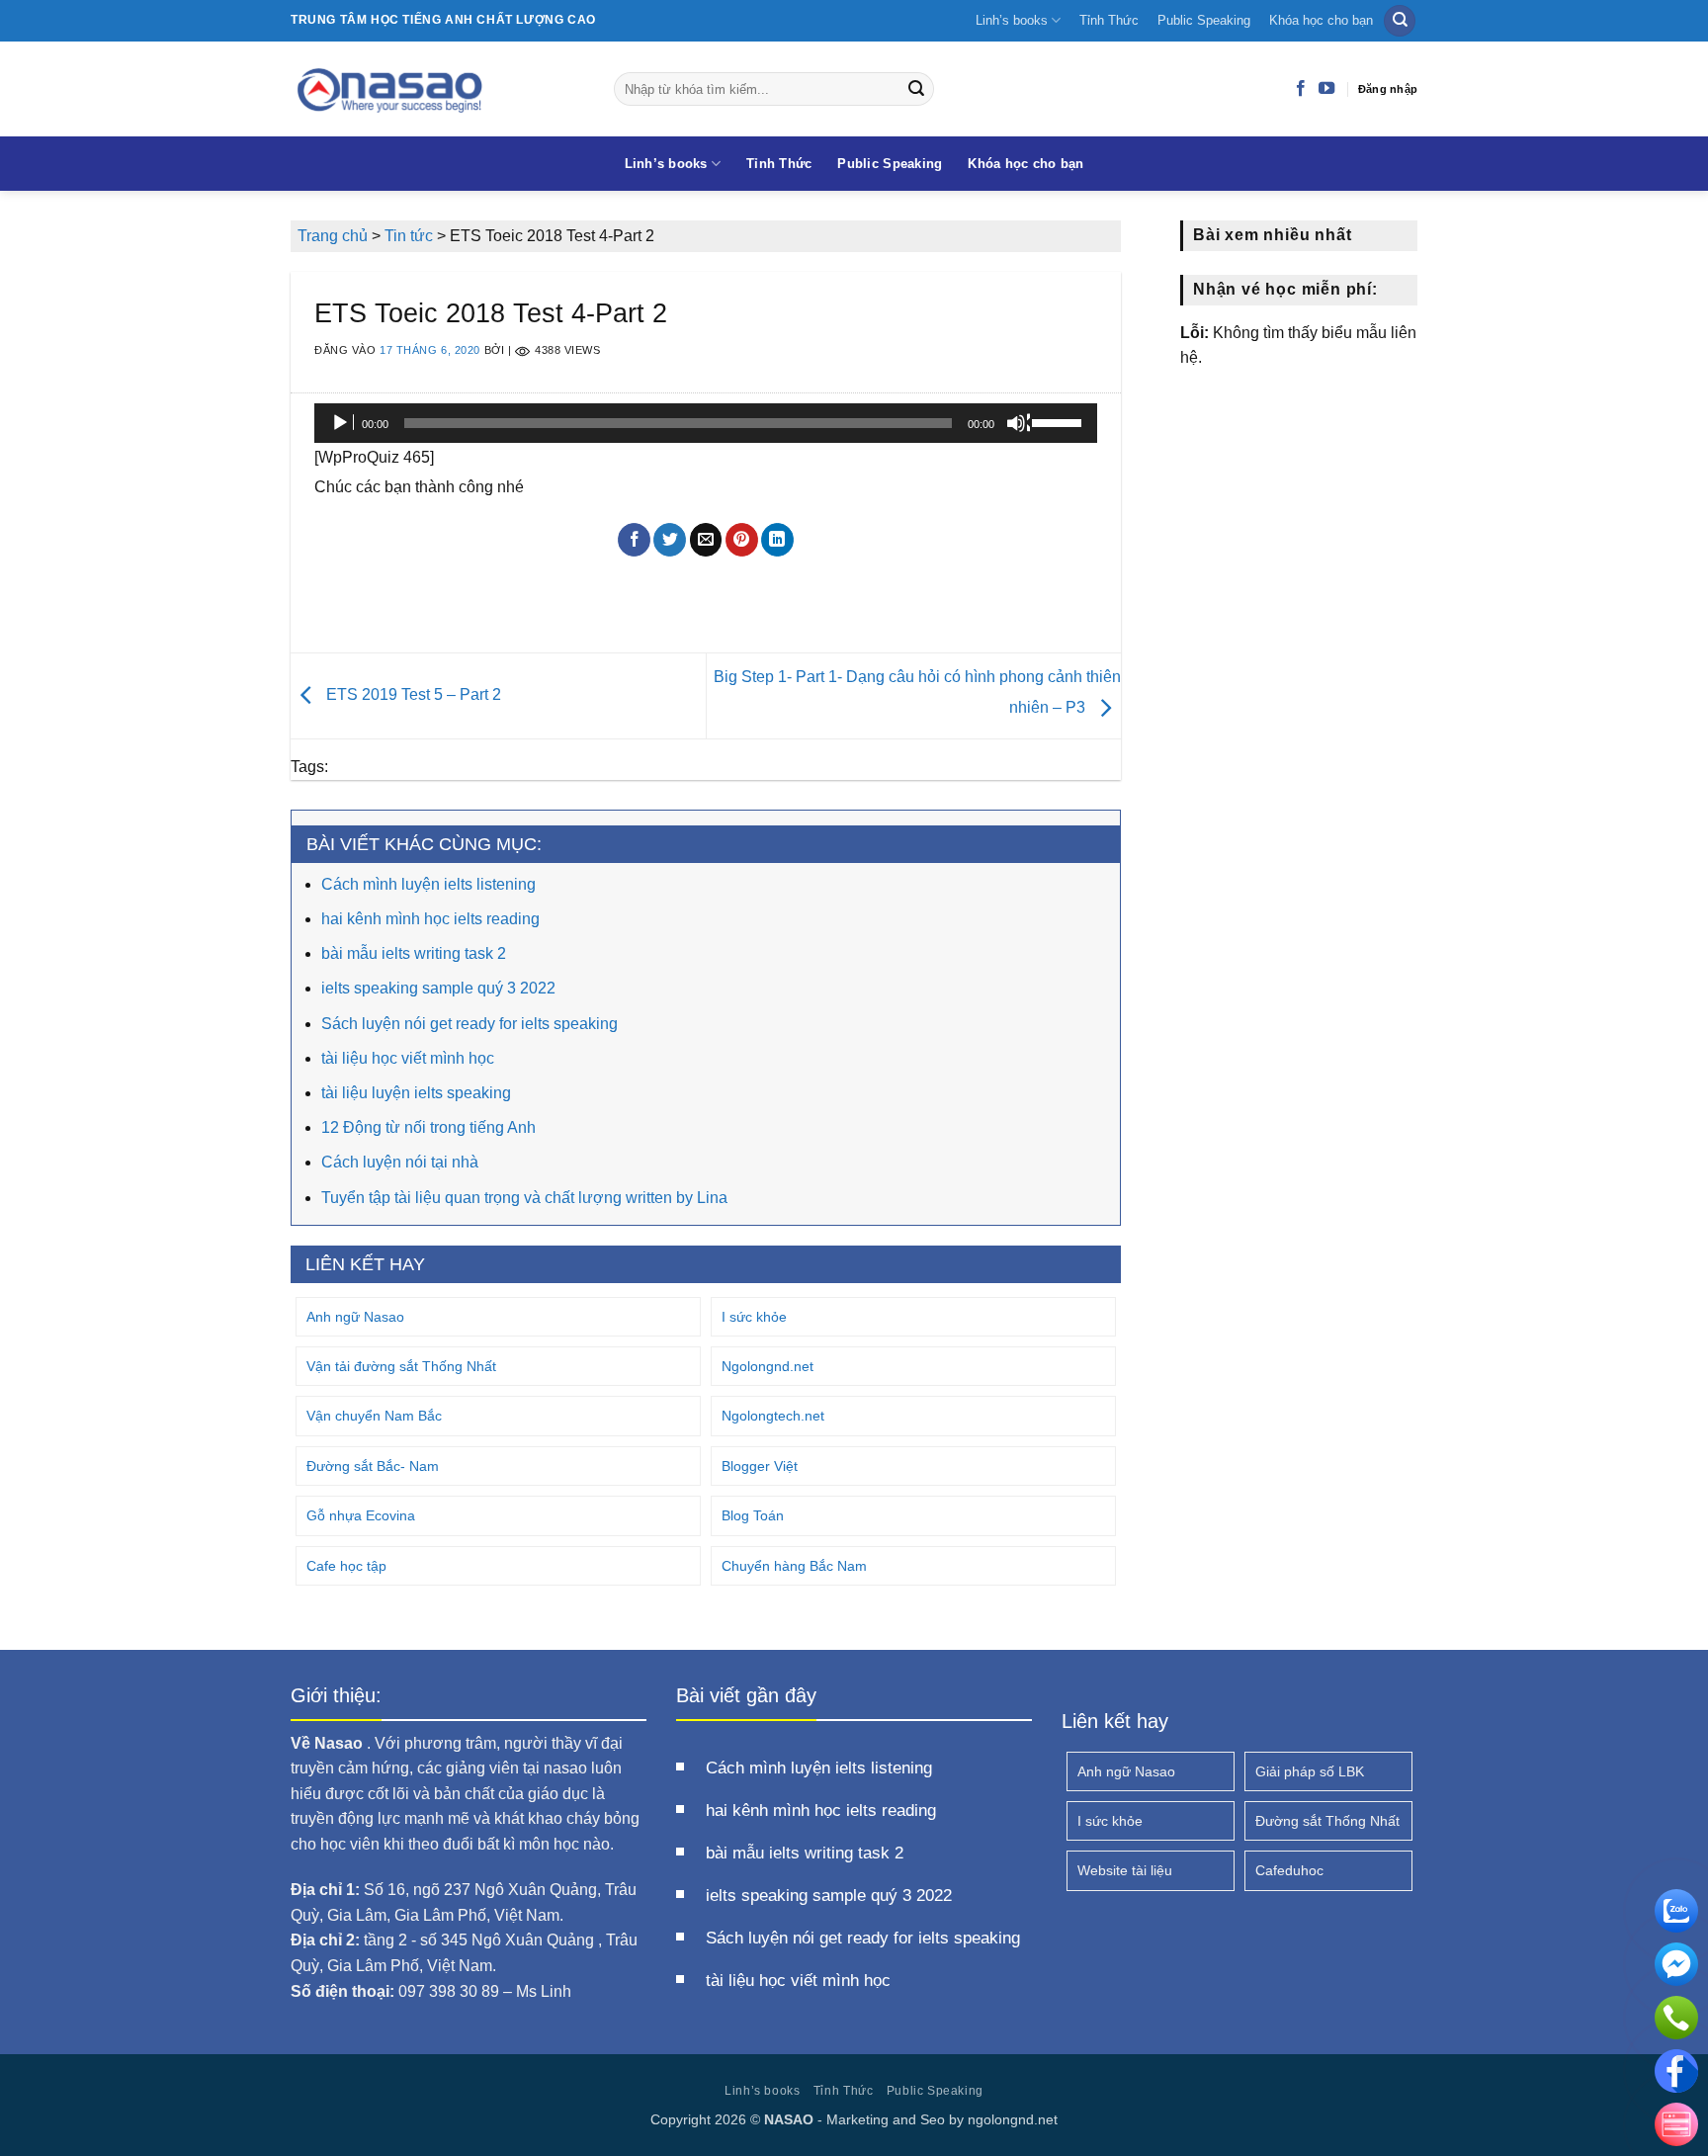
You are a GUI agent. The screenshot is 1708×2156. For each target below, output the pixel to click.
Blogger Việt (760, 1466)
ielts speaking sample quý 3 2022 (438, 988)
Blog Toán (753, 1515)
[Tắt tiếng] (1018, 423)
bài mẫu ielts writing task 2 (414, 953)
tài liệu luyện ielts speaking (416, 1093)
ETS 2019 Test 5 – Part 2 (412, 694)
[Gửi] (916, 89)
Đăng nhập (1388, 89)
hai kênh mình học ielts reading (430, 919)
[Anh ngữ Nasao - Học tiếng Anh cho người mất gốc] (437, 89)
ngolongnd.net (1013, 2119)
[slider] (1060, 421)
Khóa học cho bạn (1321, 20)
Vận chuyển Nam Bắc (374, 1416)
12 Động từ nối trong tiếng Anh (428, 1127)
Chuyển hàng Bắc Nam (794, 1566)
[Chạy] (342, 423)
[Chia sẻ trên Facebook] (634, 540)
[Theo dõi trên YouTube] (1326, 89)
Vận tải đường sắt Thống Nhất (401, 1366)
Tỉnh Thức (1109, 20)
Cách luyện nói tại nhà (400, 1162)
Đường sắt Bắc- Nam (373, 1466)
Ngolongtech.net (773, 1416)
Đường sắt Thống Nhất (1327, 1821)
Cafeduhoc (1289, 1870)
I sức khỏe (754, 1317)
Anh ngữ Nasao (355, 1317)
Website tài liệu (1125, 1870)
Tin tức (409, 236)
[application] (706, 423)
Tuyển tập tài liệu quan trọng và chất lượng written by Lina (524, 1198)
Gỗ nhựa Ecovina (361, 1515)
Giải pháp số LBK (1310, 1771)
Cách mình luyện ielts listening (428, 884)
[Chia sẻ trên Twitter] (670, 540)
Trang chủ (333, 236)
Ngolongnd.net (768, 1366)
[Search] (1400, 21)
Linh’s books (1012, 20)
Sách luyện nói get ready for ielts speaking (470, 1024)
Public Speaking (1204, 20)
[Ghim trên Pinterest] (742, 540)
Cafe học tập (346, 1566)
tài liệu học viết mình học (408, 1058)
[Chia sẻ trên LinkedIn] (777, 540)
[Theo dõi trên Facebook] (1301, 89)
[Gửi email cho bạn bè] (706, 540)
